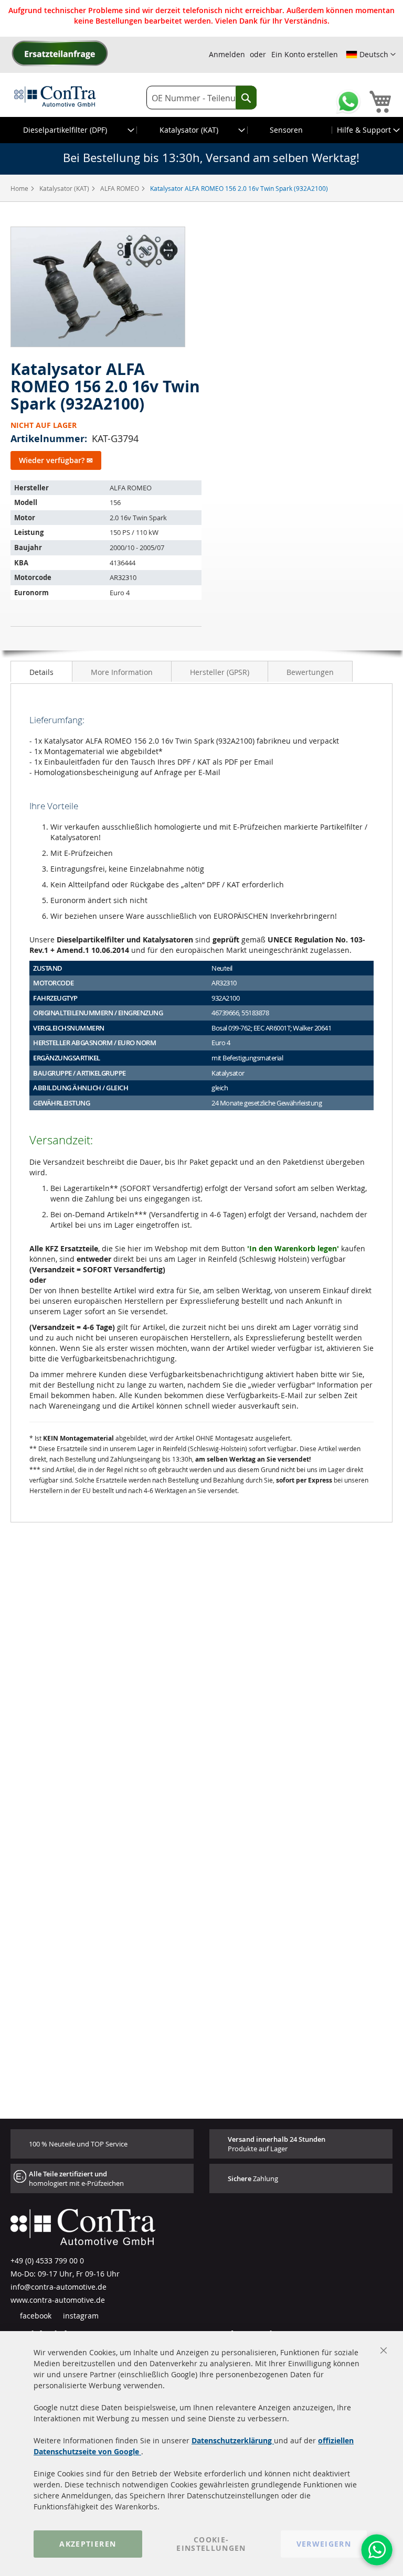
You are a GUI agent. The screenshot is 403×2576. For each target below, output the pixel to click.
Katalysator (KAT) (65, 188)
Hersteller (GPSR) (220, 672)
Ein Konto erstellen (305, 54)
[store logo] (55, 96)
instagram (80, 2316)
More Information (122, 672)
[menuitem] (69, 130)
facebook (35, 2316)
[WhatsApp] (377, 2550)
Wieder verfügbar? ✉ (56, 460)
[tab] (41, 671)
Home (20, 188)
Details (41, 672)
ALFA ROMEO (120, 188)
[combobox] (201, 98)
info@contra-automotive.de (59, 2287)
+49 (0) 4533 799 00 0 (47, 2261)
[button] (371, 55)
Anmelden (227, 54)
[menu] (201, 130)
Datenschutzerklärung (233, 2440)
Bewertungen (310, 672)
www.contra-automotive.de (58, 2300)
